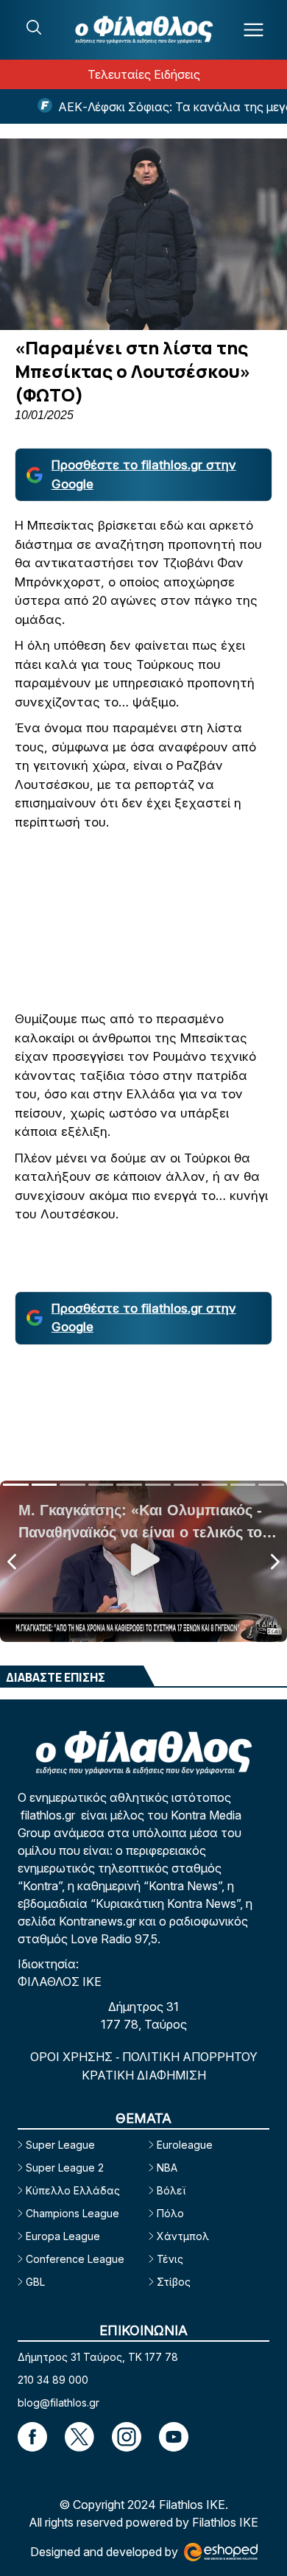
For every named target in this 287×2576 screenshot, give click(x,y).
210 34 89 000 (53, 2380)
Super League (60, 2145)
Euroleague (185, 2145)
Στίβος (174, 2282)
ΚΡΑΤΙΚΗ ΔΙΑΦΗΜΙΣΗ (144, 2075)
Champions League (72, 2213)
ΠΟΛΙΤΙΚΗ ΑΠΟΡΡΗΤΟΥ (190, 2057)
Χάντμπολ (183, 2236)
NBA (167, 2168)
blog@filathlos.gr (59, 2403)
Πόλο (170, 2213)
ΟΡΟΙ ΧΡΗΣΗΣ (73, 2057)
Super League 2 (65, 2168)
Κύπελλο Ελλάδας (73, 2190)
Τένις (170, 2259)
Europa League (63, 2236)
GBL (35, 2282)
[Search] (34, 27)
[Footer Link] (32, 2437)
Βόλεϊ (171, 2190)
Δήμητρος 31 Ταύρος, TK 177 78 (98, 2357)
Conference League (75, 2259)
